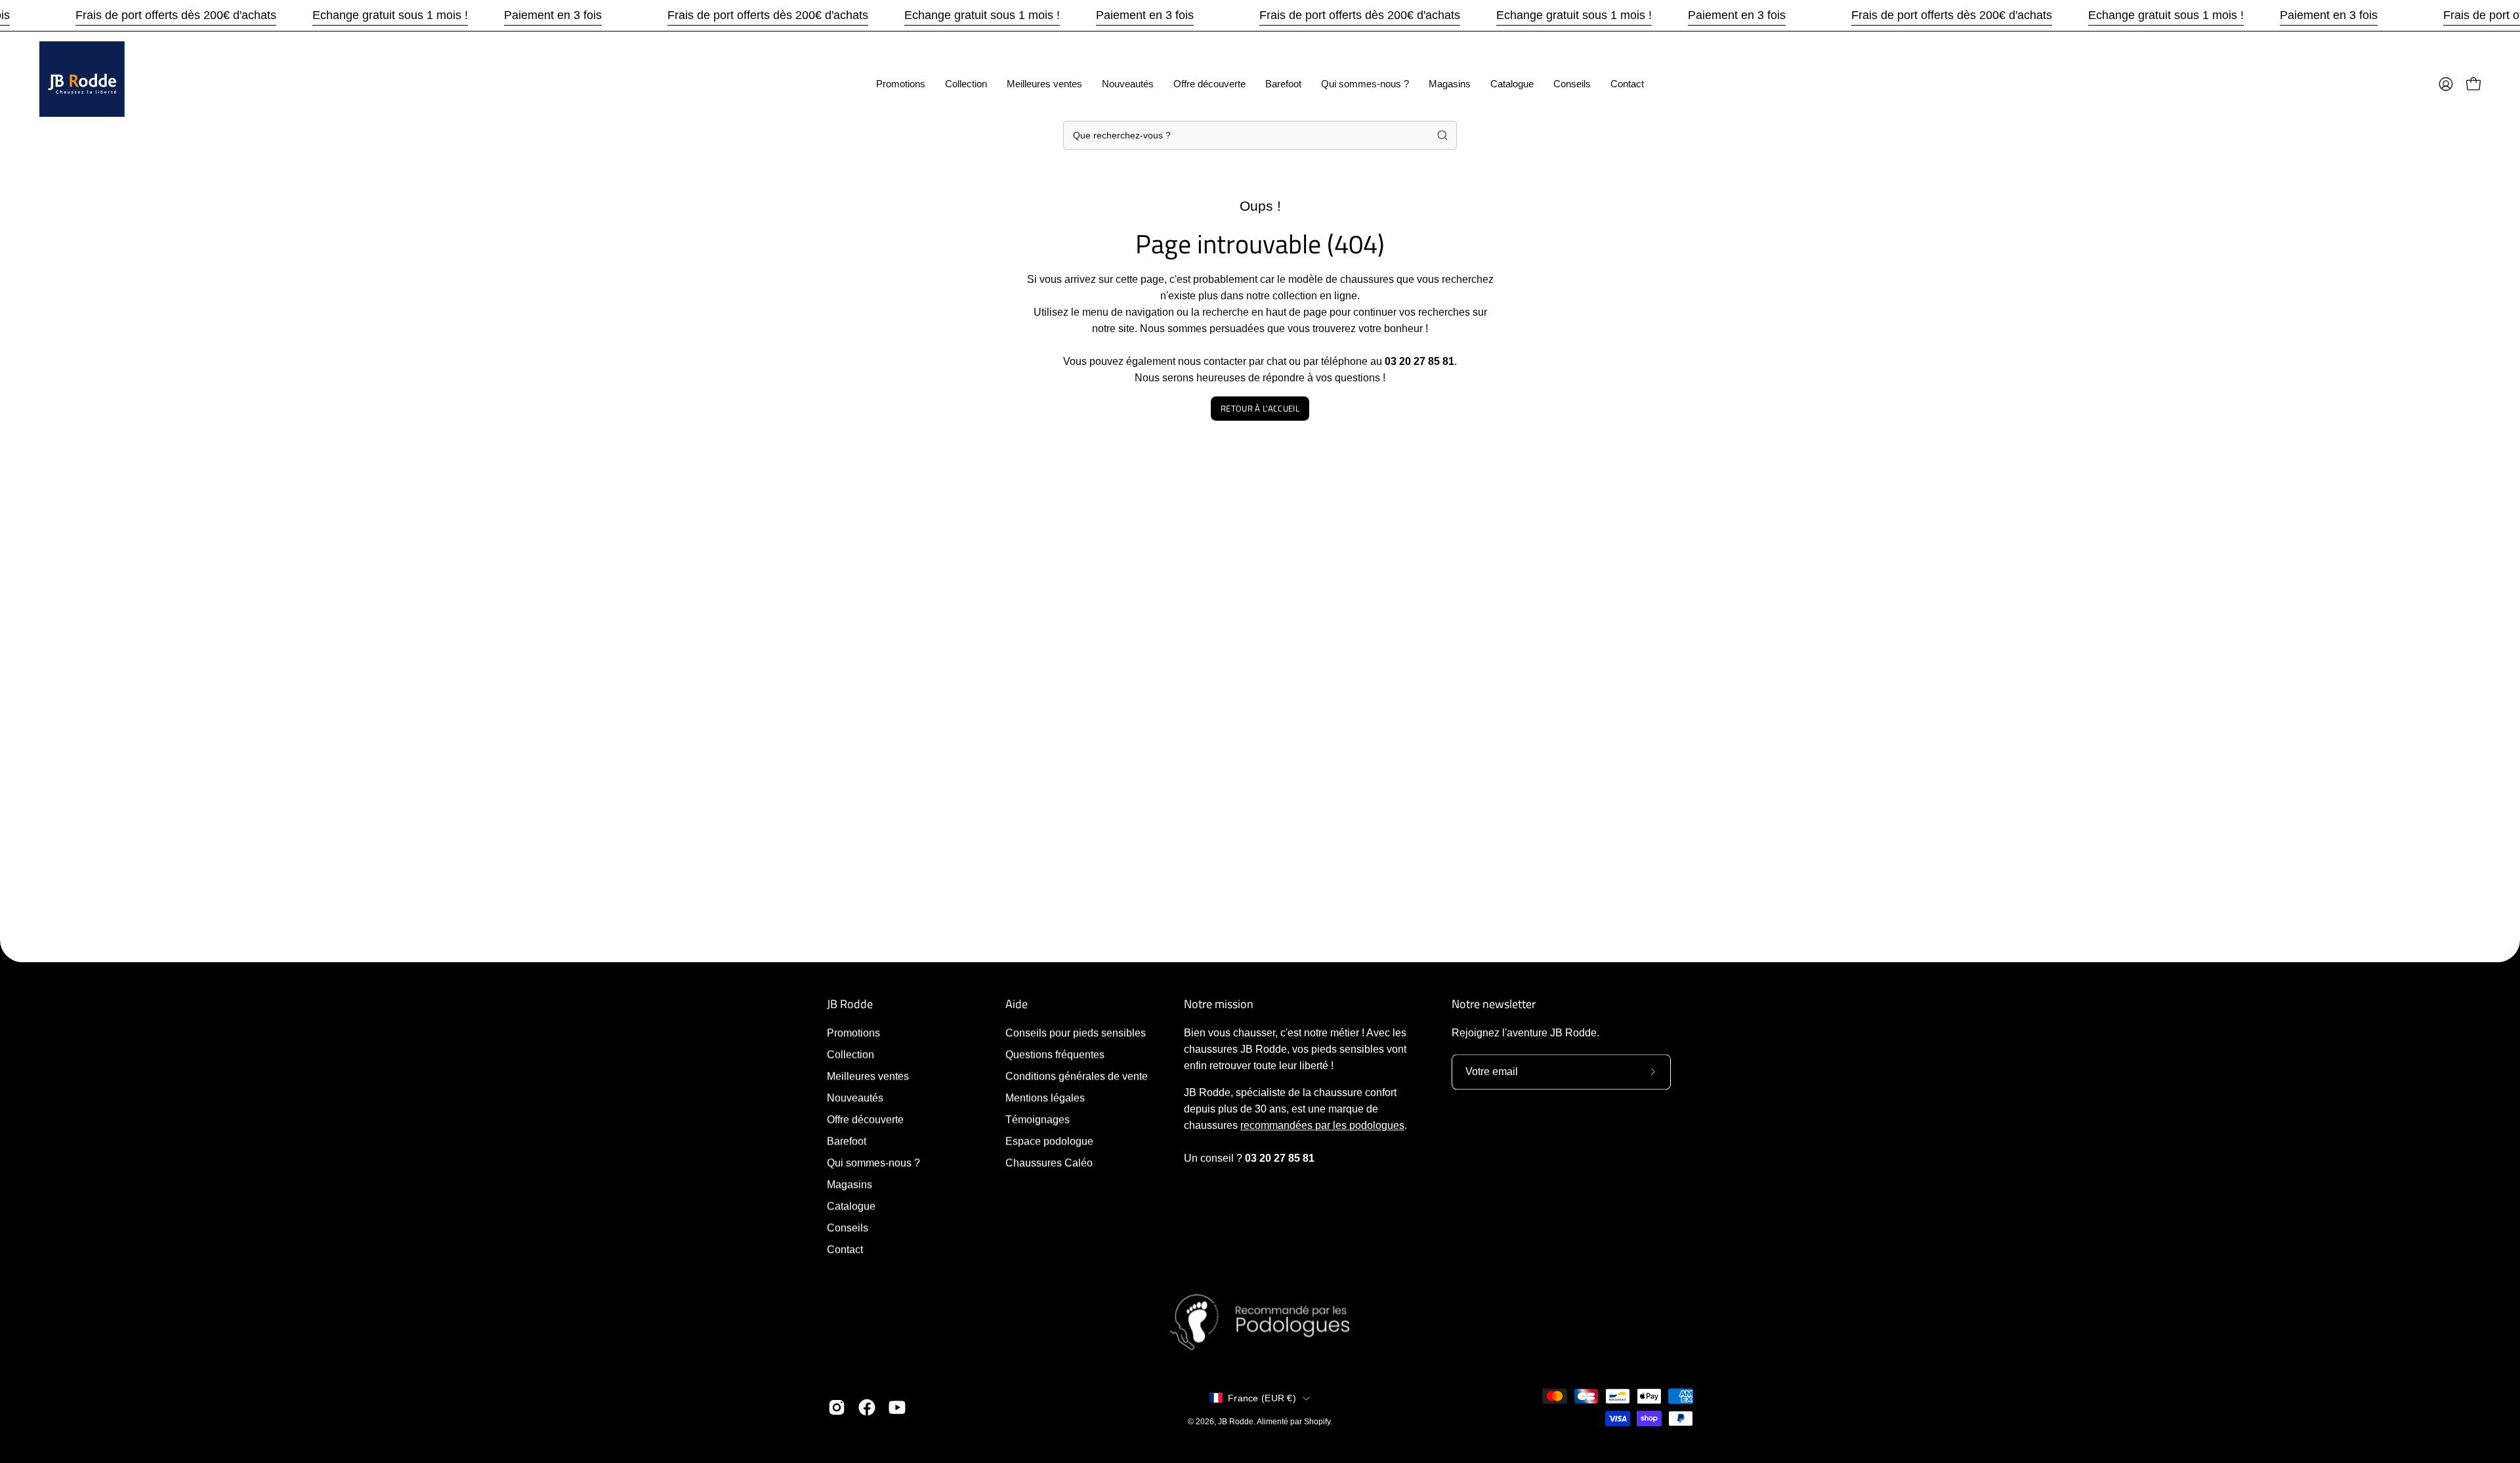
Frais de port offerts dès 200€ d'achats (176, 15)
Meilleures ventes (868, 1076)
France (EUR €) (1262, 1398)
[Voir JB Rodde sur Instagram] (837, 1407)
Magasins (850, 1184)
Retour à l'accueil (1260, 408)
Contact (845, 1249)
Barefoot (847, 1141)
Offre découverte (865, 1119)
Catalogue (851, 1206)
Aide (1017, 1004)
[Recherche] (1442, 135)
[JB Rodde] (82, 84)
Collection (850, 1054)
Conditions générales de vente (1077, 1076)
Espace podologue (1049, 1141)
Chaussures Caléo (1049, 1163)
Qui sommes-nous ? (873, 1163)
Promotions (853, 1033)
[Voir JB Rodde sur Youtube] (897, 1407)
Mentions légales (1045, 1098)
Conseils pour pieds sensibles (1076, 1033)
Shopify (1317, 1422)
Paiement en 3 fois (553, 15)
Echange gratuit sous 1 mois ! (390, 15)
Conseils (848, 1228)
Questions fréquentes (1055, 1054)
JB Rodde (850, 1004)
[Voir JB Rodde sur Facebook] (867, 1407)
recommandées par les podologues (1322, 1125)
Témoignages (1038, 1119)
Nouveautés (855, 1098)
